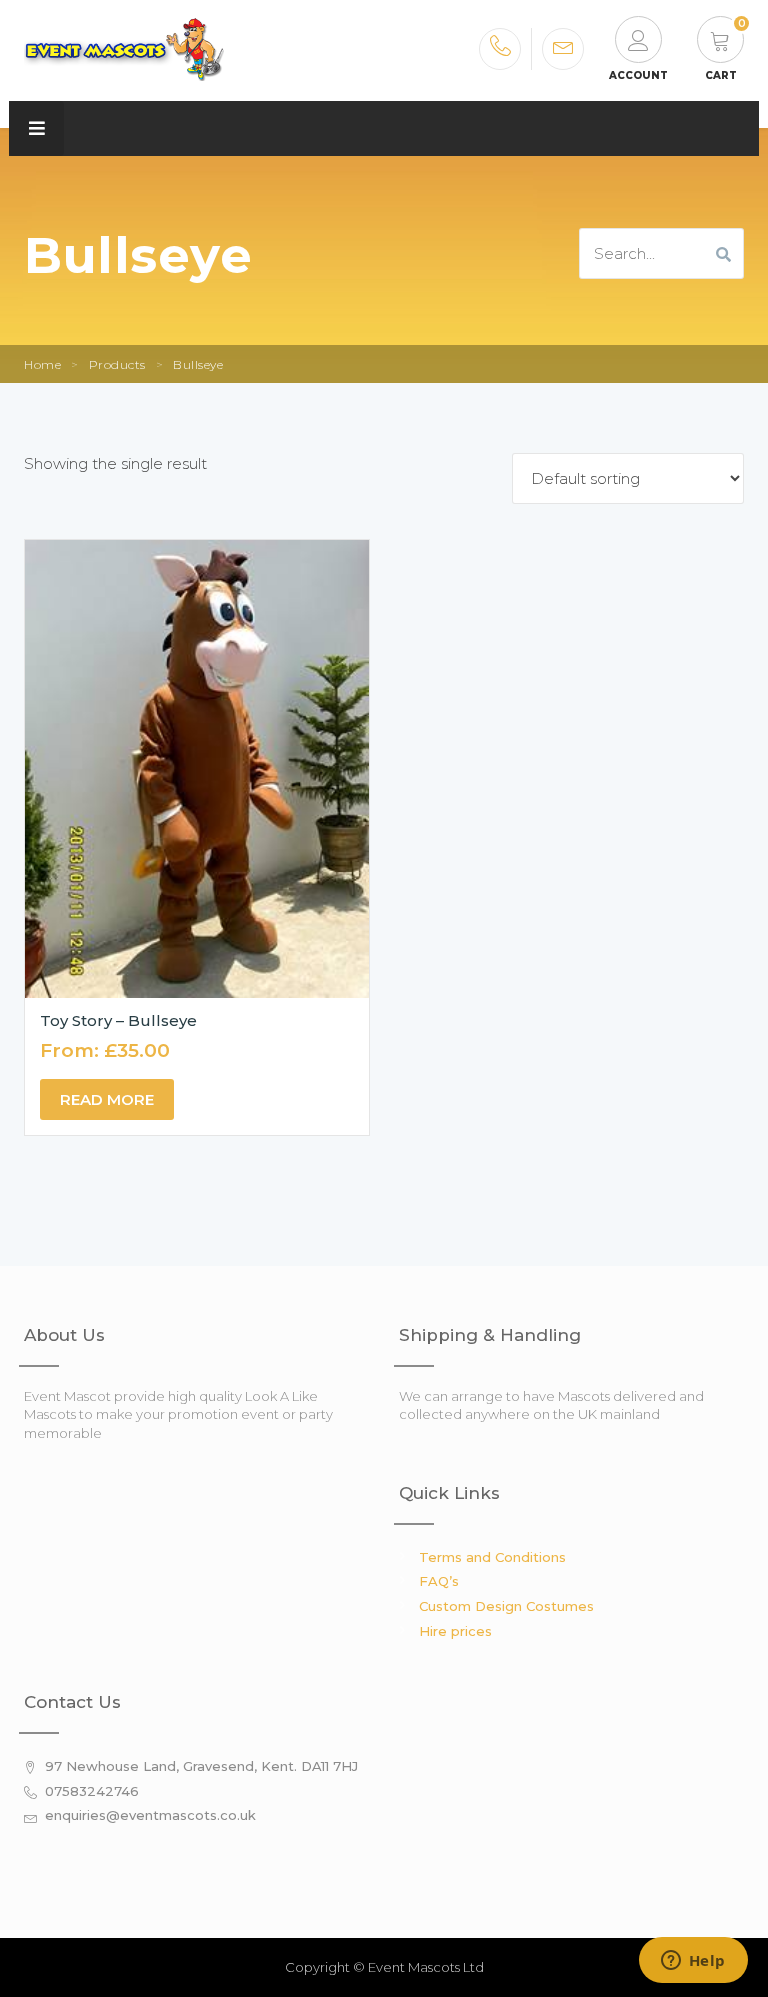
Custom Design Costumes (506, 1606)
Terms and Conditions (492, 1557)
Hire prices (455, 1631)
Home (42, 364)
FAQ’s (439, 1581)
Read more (107, 1099)
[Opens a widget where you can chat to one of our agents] (693, 1962)
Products (117, 364)
